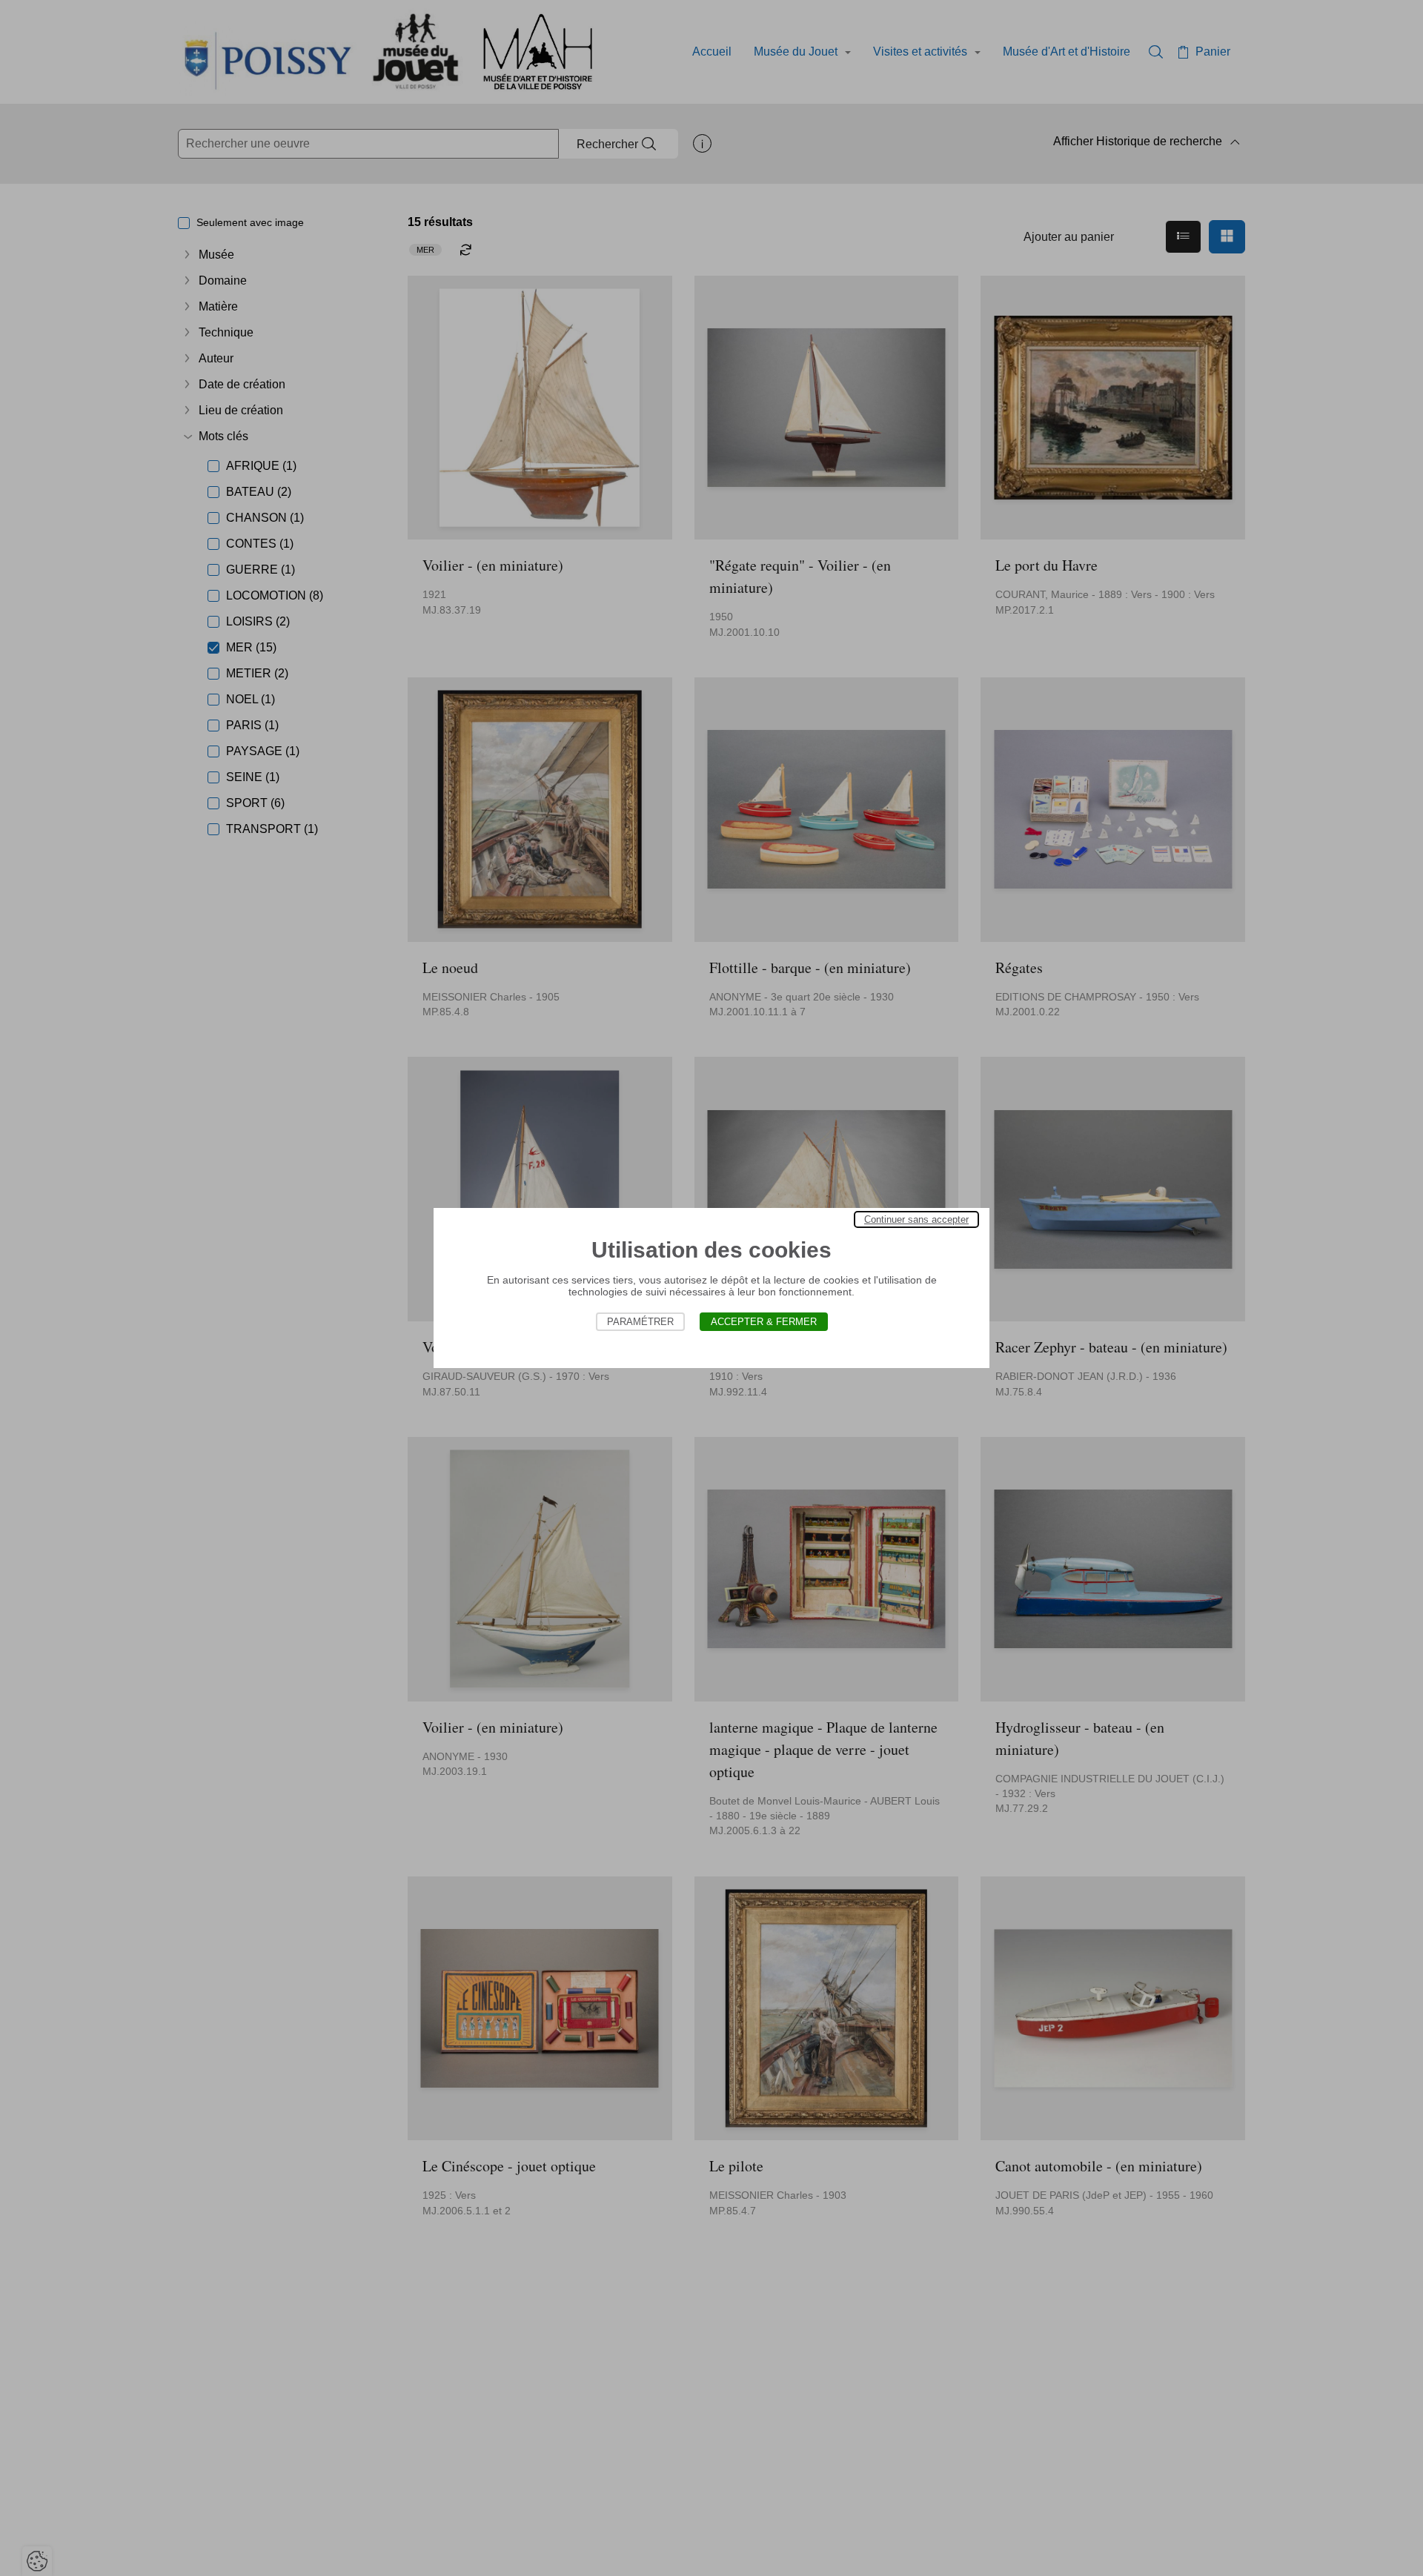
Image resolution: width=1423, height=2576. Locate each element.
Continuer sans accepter (916, 1219)
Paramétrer (640, 1322)
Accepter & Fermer (764, 1322)
